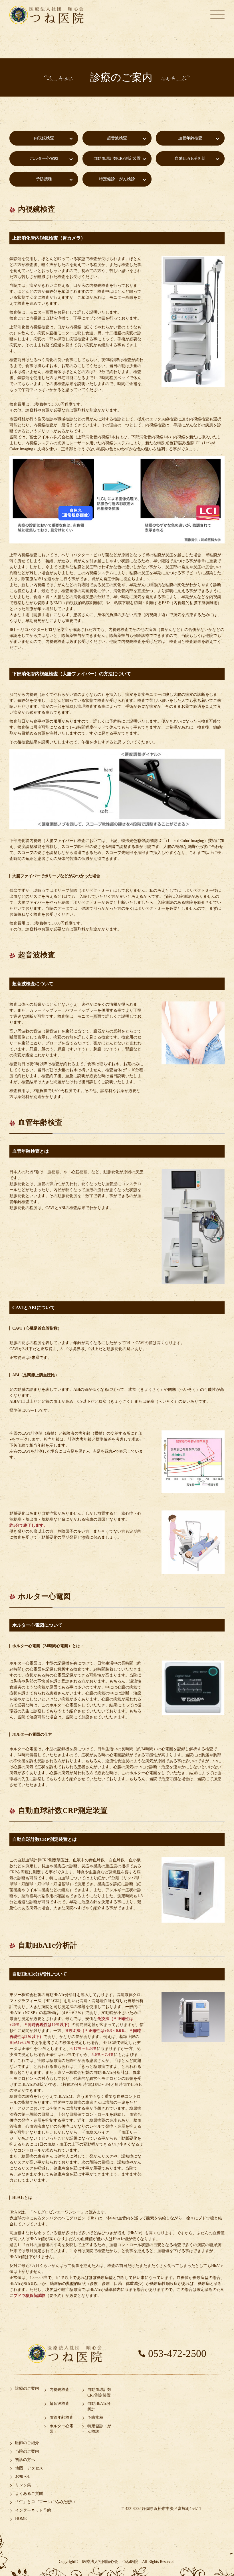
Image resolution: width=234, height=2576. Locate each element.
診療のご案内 (27, 2388)
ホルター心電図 (44, 159)
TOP (208, 2554)
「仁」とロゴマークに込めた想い (45, 2502)
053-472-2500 (177, 2354)
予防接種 (44, 179)
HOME (21, 2519)
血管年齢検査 (190, 138)
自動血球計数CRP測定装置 (117, 159)
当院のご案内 (27, 2451)
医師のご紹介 (27, 2443)
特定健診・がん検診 (117, 179)
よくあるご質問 (29, 2494)
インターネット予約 (33, 2510)
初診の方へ (25, 2460)
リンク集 (23, 2485)
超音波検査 (117, 138)
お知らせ (23, 2476)
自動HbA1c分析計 (190, 159)
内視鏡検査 (44, 138)
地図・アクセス (29, 2468)
